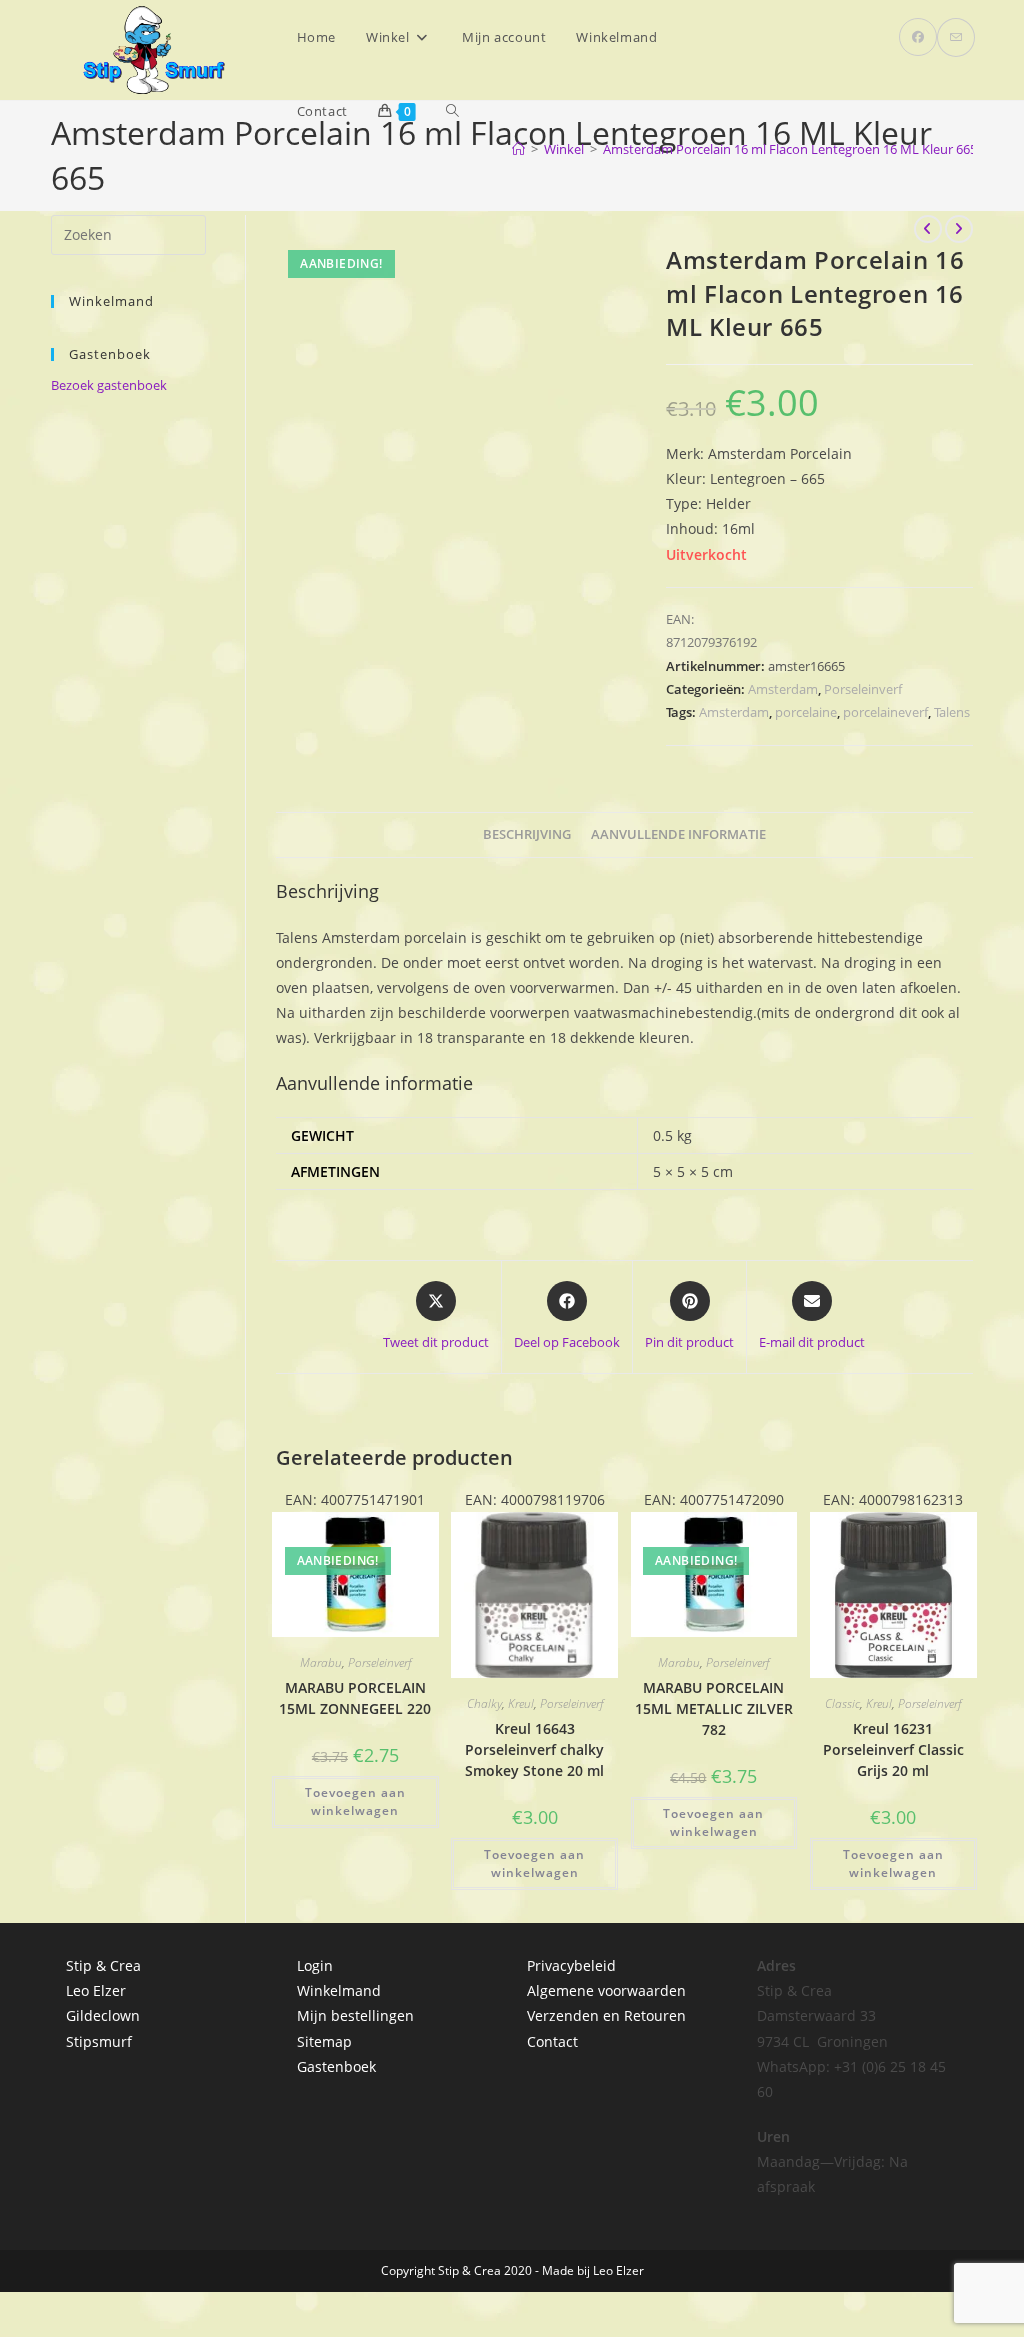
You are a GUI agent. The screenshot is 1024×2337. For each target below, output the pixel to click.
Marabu (321, 1662)
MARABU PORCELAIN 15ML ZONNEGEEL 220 (355, 1698)
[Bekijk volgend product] (959, 229)
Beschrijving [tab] (527, 834)
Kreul (521, 1703)
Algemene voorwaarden (606, 1990)
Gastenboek (336, 2066)
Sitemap (324, 2041)
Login (315, 1965)
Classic (842, 1703)
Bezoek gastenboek (109, 385)
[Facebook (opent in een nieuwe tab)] (918, 37)
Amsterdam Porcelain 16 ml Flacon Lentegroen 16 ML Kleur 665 (790, 149)
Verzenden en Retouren (606, 2015)
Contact (552, 2041)
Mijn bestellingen (355, 2015)
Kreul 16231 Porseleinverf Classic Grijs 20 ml (893, 1749)
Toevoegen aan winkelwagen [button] (355, 1801)
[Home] (518, 149)
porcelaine (806, 712)
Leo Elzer (96, 1990)
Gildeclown (103, 2015)
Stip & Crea (103, 1965)
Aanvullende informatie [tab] (678, 834)
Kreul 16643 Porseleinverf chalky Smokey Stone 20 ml (534, 1749)
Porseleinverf (863, 689)
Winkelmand (339, 1990)
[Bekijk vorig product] (928, 229)
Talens (952, 712)
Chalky (484, 1703)
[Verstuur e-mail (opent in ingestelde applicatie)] (956, 37)
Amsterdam (783, 689)
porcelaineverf (885, 712)
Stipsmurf (99, 2041)
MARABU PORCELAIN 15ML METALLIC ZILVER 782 (714, 1708)
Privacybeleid (571, 1965)
